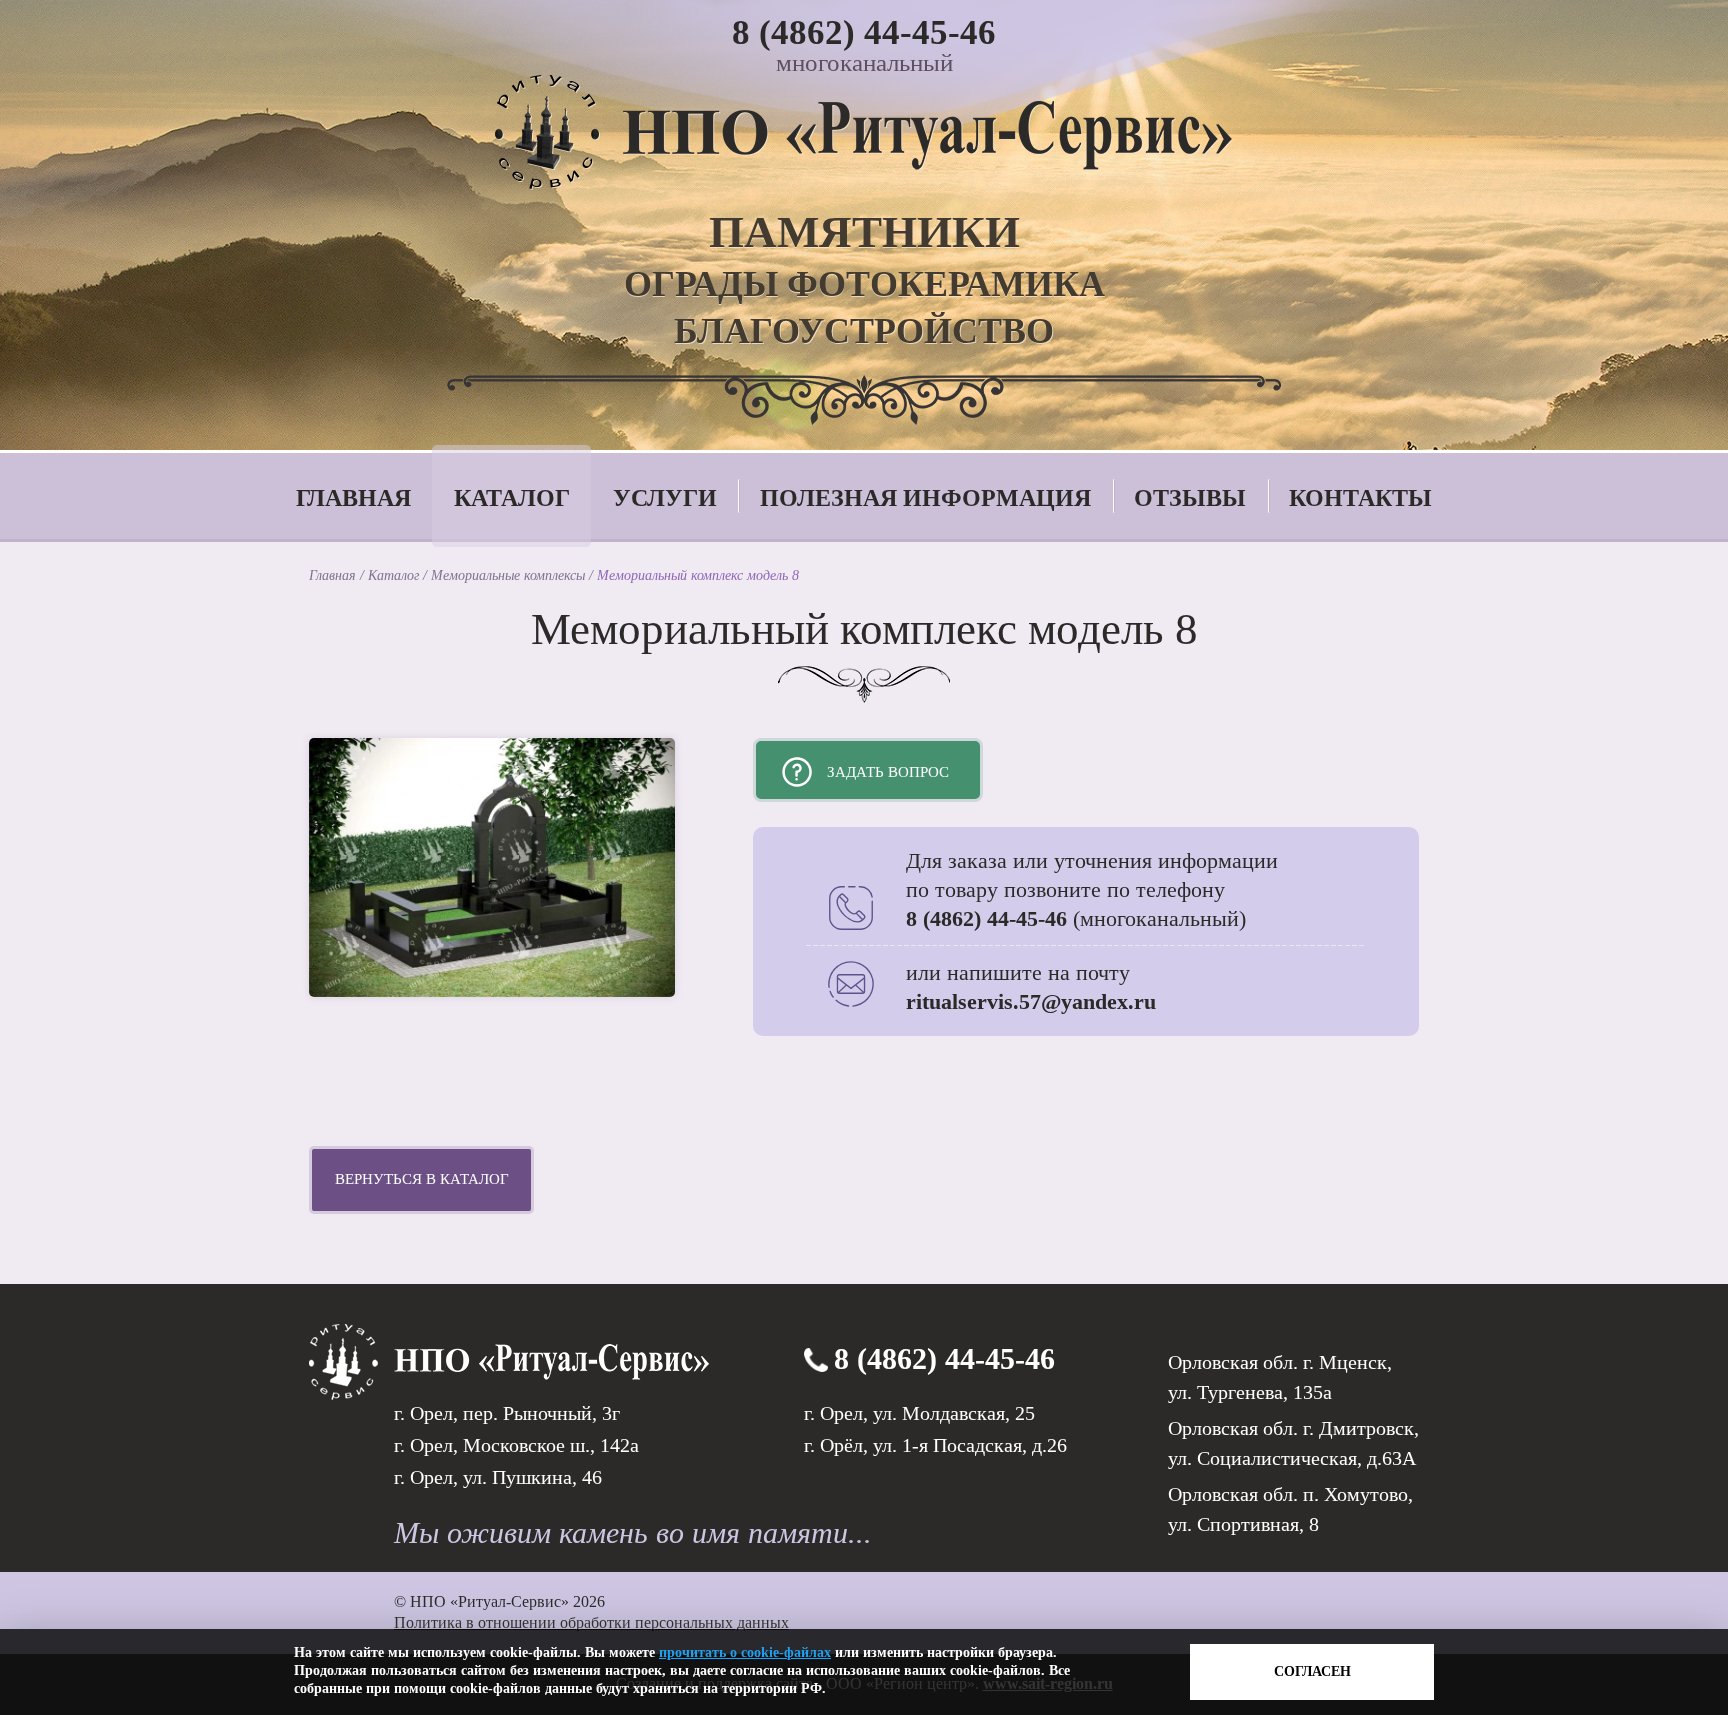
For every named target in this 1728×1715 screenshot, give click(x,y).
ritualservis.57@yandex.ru (1031, 1001)
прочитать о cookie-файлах (745, 1652)
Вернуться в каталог (422, 1179)
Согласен (1312, 1671)
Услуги (665, 498)
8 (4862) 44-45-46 (864, 32)
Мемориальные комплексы (510, 575)
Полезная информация (925, 498)
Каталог (512, 498)
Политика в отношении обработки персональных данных (591, 1622)
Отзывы (1190, 498)
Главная (353, 498)
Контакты (1360, 498)
